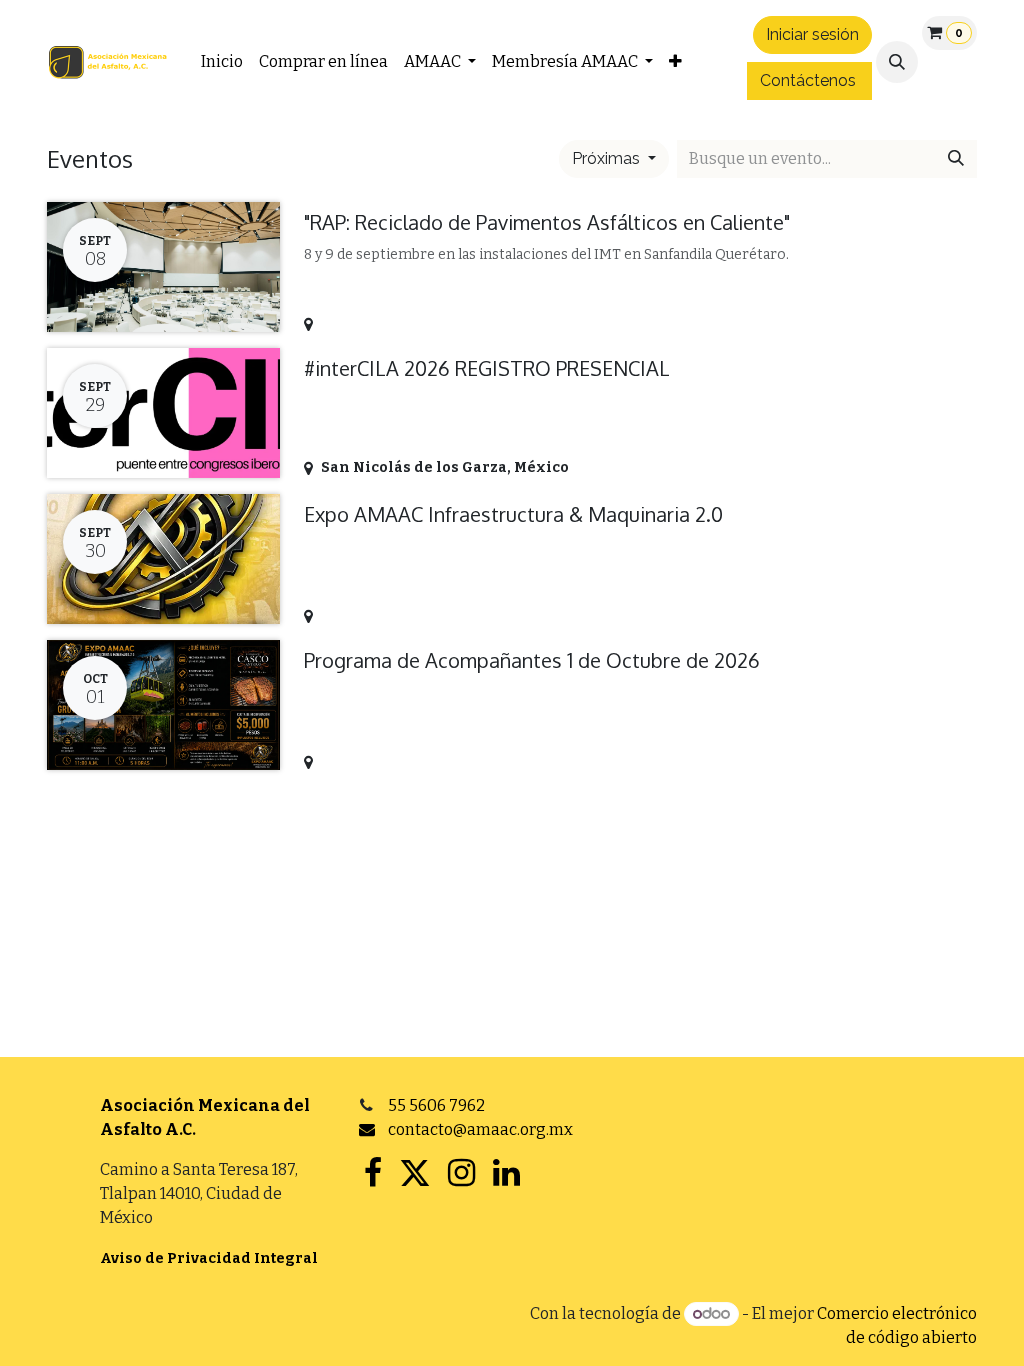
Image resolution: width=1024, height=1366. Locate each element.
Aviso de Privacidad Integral (209, 1258)
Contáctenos (808, 80)
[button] (897, 62)
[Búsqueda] (956, 159)
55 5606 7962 (436, 1105)
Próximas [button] (608, 158)
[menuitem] (222, 62)
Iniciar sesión (812, 34)
